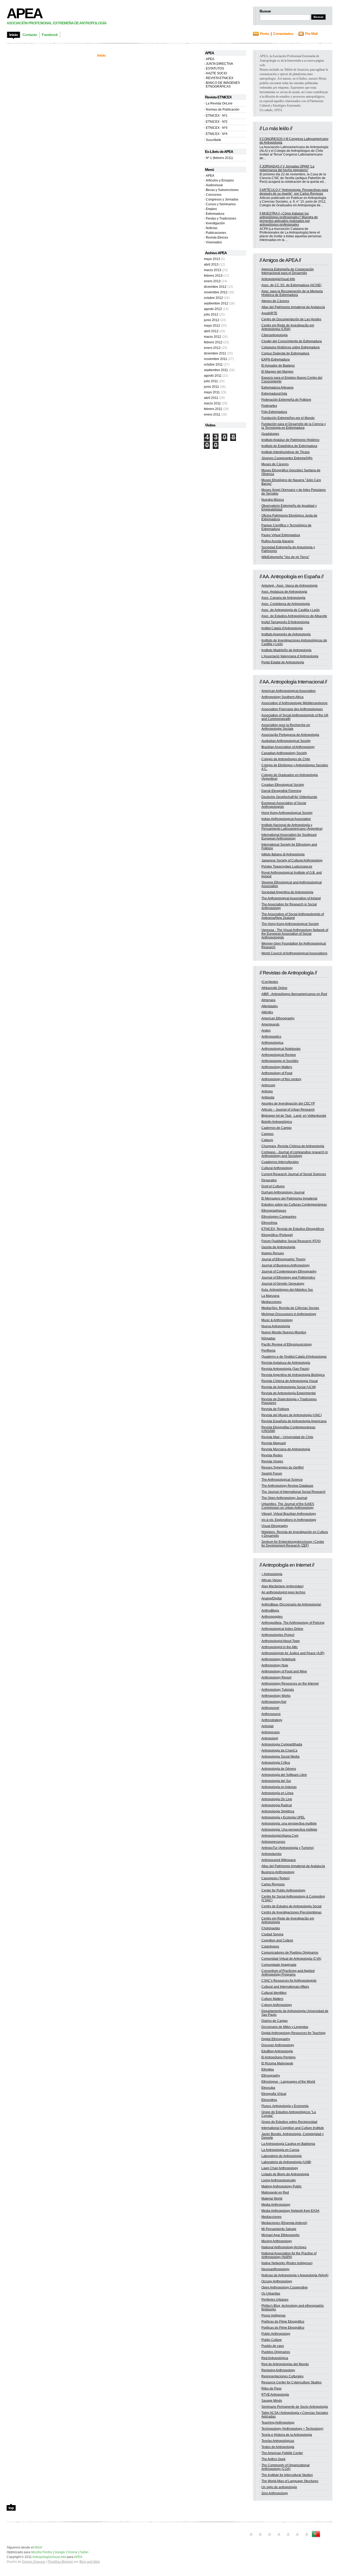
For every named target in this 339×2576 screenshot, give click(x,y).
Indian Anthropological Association (286, 819)
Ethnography (271, 2076)
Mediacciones (271, 1302)
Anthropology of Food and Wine (284, 1671)
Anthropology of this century (281, 1079)
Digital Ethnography (276, 2039)
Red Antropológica (275, 2358)
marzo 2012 (213, 337)
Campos (267, 1134)
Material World (272, 2199)
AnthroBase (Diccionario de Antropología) (291, 1604)
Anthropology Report (276, 1677)
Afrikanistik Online (274, 988)
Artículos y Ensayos (220, 180)
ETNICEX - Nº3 (217, 128)
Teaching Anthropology (278, 2423)
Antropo (267, 1091)
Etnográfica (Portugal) (277, 1235)
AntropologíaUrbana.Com (280, 1836)
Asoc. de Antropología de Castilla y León (291, 610)
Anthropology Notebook (278, 1659)
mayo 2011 (212, 392)
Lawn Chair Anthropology (280, 2168)
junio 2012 (212, 320)
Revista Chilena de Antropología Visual (290, 1381)
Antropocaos (271, 1732)
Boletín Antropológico (277, 1122)
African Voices (272, 1580)
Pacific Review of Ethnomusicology (287, 1344)
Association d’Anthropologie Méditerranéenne (295, 703)
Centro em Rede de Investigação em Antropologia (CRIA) (288, 327)
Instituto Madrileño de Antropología (286, 650)
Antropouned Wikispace (279, 1860)
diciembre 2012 (215, 287)
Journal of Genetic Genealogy (283, 1284)
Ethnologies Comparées (279, 1217)
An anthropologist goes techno (283, 1592)
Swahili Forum (272, 1474)
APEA (24, 13)
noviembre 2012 (216, 292)
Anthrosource (271, 1714)
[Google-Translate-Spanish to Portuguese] (316, 2537)
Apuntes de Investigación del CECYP (288, 1104)
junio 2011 (211, 387)
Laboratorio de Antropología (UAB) (286, 2162)
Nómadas (268, 1338)
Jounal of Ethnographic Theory (284, 1259)
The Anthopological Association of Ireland (291, 898)
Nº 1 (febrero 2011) (219, 158)
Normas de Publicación (223, 110)
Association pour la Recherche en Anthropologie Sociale (286, 727)
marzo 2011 (212, 403)
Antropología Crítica (276, 1763)
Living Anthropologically (279, 2180)
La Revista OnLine (219, 103)
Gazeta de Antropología (278, 1247)
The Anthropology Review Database (287, 1486)
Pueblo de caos (273, 2346)
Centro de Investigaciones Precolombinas (291, 1912)
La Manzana (270, 1296)
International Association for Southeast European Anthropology (289, 837)
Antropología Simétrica (278, 1811)
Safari (84, 2552)
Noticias (212, 228)
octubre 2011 (213, 364)
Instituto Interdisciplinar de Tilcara (286, 452)
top (11, 2508)
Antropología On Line (277, 1799)
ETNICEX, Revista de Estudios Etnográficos (293, 1229)
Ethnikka (268, 2069)
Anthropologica (272, 1043)
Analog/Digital (272, 1598)
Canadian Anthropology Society (284, 753)
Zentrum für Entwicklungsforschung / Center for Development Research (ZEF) (293, 1544)
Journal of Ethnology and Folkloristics (288, 1278)
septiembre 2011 (216, 370)
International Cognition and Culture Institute (293, 2128)
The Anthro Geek (273, 2459)
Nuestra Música (273, 500)
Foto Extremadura (274, 412)
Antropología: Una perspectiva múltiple (289, 1830)
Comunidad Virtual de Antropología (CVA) (291, 1959)
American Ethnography (278, 1018)
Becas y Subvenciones (222, 190)
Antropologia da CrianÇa (279, 1750)
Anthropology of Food (277, 1073)
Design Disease (34, 2562)
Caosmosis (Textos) (276, 1878)
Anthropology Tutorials (278, 1690)
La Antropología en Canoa (280, 2150)
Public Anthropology (276, 2334)
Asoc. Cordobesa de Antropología (286, 604)
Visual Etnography (275, 1526)
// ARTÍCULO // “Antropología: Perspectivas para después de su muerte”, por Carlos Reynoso (294, 192)
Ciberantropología (275, 335)
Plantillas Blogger (60, 2562)
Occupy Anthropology (277, 2281)
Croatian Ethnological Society (283, 785)
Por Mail (311, 34)
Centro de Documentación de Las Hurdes (291, 319)
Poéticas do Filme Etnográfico (283, 2322)
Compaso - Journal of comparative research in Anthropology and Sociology (295, 1154)
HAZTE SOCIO (216, 73)
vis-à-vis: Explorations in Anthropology (289, 1520)
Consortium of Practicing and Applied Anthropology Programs (288, 1973)
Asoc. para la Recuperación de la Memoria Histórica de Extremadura (292, 293)
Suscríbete (213, 140)
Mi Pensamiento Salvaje (279, 2229)
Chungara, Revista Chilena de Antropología (293, 1146)
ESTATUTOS (215, 69)
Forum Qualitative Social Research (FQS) (291, 1241)
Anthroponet (270, 1708)
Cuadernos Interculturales (280, 1162)
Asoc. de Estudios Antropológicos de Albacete (294, 616)
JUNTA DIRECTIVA (219, 64)
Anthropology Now (275, 1665)
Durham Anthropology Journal (283, 1192)
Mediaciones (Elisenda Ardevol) (284, 2223)
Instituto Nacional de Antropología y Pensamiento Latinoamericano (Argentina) (292, 827)
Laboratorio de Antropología (282, 2156)
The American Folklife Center (282, 2453)
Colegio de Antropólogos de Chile (286, 759)
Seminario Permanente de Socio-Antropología (295, 2407)
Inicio (101, 55)
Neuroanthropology (275, 2269)
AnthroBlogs (270, 1611)
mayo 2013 (212, 259)
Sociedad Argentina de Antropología (287, 892)
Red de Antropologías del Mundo (285, 2364)
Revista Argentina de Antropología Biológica (293, 1375)
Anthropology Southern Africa (282, 697)
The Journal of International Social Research (293, 1492)
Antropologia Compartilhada (282, 1744)
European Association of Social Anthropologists (284, 805)
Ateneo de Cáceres (275, 301)
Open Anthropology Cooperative (285, 2287)
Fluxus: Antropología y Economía (285, 2106)
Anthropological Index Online (282, 1629)
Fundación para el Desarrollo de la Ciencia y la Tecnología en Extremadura (294, 426)
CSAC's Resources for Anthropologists (289, 1981)
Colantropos (270, 1946)
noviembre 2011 (216, 359)
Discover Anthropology (278, 2045)
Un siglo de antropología (279, 2487)
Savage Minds (272, 2401)
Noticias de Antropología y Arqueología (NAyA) (295, 2275)
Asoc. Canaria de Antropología (283, 598)
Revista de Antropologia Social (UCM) (289, 1387)
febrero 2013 (213, 276)
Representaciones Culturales (282, 2376)
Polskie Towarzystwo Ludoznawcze (287, 867)
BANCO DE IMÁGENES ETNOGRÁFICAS (223, 85)
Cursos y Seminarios (221, 204)
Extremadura (215, 214)
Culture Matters (272, 1999)
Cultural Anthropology (277, 1168)
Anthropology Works (276, 1696)
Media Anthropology (276, 2205)
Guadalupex (270, 434)
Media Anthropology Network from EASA (290, 2211)
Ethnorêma (269, 1223)
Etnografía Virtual (274, 2094)
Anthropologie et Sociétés (280, 1061)
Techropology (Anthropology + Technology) (292, 2429)
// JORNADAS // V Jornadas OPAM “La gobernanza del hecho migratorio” (287, 168)
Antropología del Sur (276, 1781)
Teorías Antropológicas (278, 2441)
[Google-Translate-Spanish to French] (260, 2537)
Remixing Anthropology (278, 2370)
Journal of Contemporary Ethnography (289, 1271)
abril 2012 (211, 331)
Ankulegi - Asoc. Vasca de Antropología (289, 586)
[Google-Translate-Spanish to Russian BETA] (307, 2537)
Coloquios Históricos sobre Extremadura (291, 347)
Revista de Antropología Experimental (289, 1393)
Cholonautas (271, 1928)
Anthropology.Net (274, 1702)
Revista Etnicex (217, 238)
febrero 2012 (213, 342)
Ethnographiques (274, 1211)
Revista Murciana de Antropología (286, 1449)
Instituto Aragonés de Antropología (286, 634)
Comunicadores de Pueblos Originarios (290, 1953)
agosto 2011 (213, 376)
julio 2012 (211, 314)
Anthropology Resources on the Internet (290, 1684)
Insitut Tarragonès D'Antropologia (285, 622)
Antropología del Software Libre (284, 1775)
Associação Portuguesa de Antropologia (290, 735)
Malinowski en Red (275, 2192)
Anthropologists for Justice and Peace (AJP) (293, 1653)
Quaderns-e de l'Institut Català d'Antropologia (294, 1357)
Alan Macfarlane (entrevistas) (282, 1586)
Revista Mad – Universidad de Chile (287, 1437)
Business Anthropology (278, 1872)
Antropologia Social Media (280, 1757)
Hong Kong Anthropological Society (287, 813)
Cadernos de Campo (276, 1128)
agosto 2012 (213, 309)
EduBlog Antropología (277, 2051)
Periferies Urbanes (275, 2300)
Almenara (268, 1000)
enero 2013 (212, 281)
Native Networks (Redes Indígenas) (287, 2263)
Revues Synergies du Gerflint (282, 1467)
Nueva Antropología (276, 1326)
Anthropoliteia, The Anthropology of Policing (293, 1623)
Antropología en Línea (277, 1793)
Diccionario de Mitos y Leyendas (285, 2027)
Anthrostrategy (272, 1720)
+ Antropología (272, 1574)
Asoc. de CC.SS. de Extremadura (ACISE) (291, 285)
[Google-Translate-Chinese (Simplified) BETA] (251, 2537)
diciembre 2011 (215, 353)
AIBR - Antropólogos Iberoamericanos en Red (294, 994)
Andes (266, 1031)
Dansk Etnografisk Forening (281, 791)
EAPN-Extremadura (276, 359)
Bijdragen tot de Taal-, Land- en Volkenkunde (294, 1116)
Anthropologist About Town (281, 1641)
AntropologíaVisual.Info (278, 279)
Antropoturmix (271, 1854)
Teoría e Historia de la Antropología (287, 2435)
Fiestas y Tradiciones (221, 218)
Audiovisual (214, 185)
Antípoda (268, 1097)
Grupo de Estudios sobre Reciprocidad (289, 2122)
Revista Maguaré (274, 1443)
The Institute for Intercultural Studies (287, 2475)
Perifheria (268, 1351)
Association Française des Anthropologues (292, 709)
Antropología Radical (277, 1805)
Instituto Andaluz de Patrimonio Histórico (290, 440)
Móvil (38, 2547)
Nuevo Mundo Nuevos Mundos (284, 1332)
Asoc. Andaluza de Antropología (284, 592)
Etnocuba (268, 2088)
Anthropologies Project (278, 1635)
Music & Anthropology (277, 1320)
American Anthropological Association (289, 691)
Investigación (215, 223)
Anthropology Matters (277, 1067)
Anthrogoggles (272, 1617)
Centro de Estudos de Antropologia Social (291, 1906)
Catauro (267, 1140)
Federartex (269, 406)
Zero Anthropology (275, 2493)
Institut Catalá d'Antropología (282, 628)
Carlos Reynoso (273, 1884)
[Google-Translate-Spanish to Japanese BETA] (288, 2537)
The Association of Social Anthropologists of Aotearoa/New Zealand (293, 916)
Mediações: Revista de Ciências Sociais (290, 1308)
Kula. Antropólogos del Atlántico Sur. (287, 1290)
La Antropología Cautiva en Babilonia (288, 2144)
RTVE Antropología (275, 2395)
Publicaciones (216, 233)
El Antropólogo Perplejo (278, 2057)
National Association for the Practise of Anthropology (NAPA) (289, 2255)
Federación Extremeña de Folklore (286, 400)
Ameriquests (270, 1024)
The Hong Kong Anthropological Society (290, 924)
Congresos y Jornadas (222, 199)
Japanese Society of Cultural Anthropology (292, 860)
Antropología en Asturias (279, 1787)
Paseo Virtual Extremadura (281, 535)
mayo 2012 (212, 326)
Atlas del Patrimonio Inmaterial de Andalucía (293, 307)
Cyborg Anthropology (277, 2005)
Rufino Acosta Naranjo (278, 541)
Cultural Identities (274, 1993)
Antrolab (267, 1726)
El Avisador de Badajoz (278, 366)
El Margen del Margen (277, 372)
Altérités (267, 1012)
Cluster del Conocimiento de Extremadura (292, 341)
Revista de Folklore (275, 1409)
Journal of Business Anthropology (286, 1265)
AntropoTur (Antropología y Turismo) (288, 1848)
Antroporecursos (273, 1842)
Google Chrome (66, 2552)
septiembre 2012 (216, 303)
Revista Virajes (272, 1461)
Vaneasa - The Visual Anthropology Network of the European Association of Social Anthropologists (295, 934)
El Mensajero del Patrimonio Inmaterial (289, 1198)
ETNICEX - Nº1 (217, 116)
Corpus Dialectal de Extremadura (285, 353)
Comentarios (283, 34)
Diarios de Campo (275, 2021)
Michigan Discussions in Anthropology (289, 1314)
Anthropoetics (271, 1037)
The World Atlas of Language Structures (290, 2481)
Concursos (214, 195)
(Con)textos (270, 982)
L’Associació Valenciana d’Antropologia (290, 656)
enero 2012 (212, 348)
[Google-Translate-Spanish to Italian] (279, 2537)
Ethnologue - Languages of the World (288, 2082)
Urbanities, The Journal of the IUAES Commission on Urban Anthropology (288, 1506)
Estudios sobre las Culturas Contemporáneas (294, 1205)
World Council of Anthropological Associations (294, 953)
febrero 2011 (213, 409)
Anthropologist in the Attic (280, 1647)
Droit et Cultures (273, 1186)
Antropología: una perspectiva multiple (289, 1823)
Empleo (211, 209)
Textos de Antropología (278, 2447)
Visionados (214, 242)
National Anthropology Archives (284, 2247)
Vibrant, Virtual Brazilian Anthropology (289, 1514)
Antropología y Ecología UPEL (283, 1817)
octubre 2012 (213, 298)
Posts (265, 34)
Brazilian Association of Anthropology (288, 747)
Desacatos (269, 1180)
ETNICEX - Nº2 (217, 122)
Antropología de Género (279, 1769)
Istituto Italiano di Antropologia (283, 854)
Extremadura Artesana (277, 387)
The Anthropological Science (282, 1480)
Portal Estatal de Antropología (283, 662)
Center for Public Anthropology (283, 1890)
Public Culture (272, 2340)
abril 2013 (211, 265)
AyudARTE (269, 313)
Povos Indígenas (273, 2315)
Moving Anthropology (277, 2241)
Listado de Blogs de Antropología (285, 2174)
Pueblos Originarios (276, 2352)
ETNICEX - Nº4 (217, 134)
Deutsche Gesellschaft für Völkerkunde (289, 797)
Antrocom (268, 1085)
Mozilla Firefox (42, 2552)
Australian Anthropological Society (286, 741)
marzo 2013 (213, 270)
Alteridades (270, 1006)
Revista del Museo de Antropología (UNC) (292, 1415)
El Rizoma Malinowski (277, 2063)
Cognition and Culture (277, 1940)
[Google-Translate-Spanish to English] (297, 2537)
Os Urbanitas (271, 2294)
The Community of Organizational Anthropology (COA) (286, 2467)
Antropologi (270, 1738)
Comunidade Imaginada (279, 1965)
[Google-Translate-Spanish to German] (270, 2537)
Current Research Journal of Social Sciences (294, 1174)
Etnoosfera (269, 2100)
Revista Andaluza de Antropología (286, 1363)
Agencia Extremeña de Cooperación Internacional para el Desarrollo (288, 271)
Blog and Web (90, 2562)
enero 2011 (212, 414)
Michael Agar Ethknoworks (280, 2235)
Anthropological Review (279, 1055)
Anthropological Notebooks (281, 1049)
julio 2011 (211, 381)
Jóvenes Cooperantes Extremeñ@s (287, 458)
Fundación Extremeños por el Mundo (288, 418)
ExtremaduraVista (274, 394)
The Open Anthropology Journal (284, 1498)
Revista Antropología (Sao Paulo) (285, 1369)
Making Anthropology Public (282, 2186)
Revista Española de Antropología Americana (294, 1421)
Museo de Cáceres (275, 464)
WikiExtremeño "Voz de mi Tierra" (285, 557)
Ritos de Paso (271, 2388)
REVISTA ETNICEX (220, 78)
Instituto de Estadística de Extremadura (289, 446)
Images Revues (273, 1253)
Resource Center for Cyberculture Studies (291, 2382)
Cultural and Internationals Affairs (285, 1987)
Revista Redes (272, 1455)
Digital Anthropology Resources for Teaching (293, 2033)
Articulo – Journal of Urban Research (288, 1110)
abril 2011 (211, 398)
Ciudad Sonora (272, 1934)
